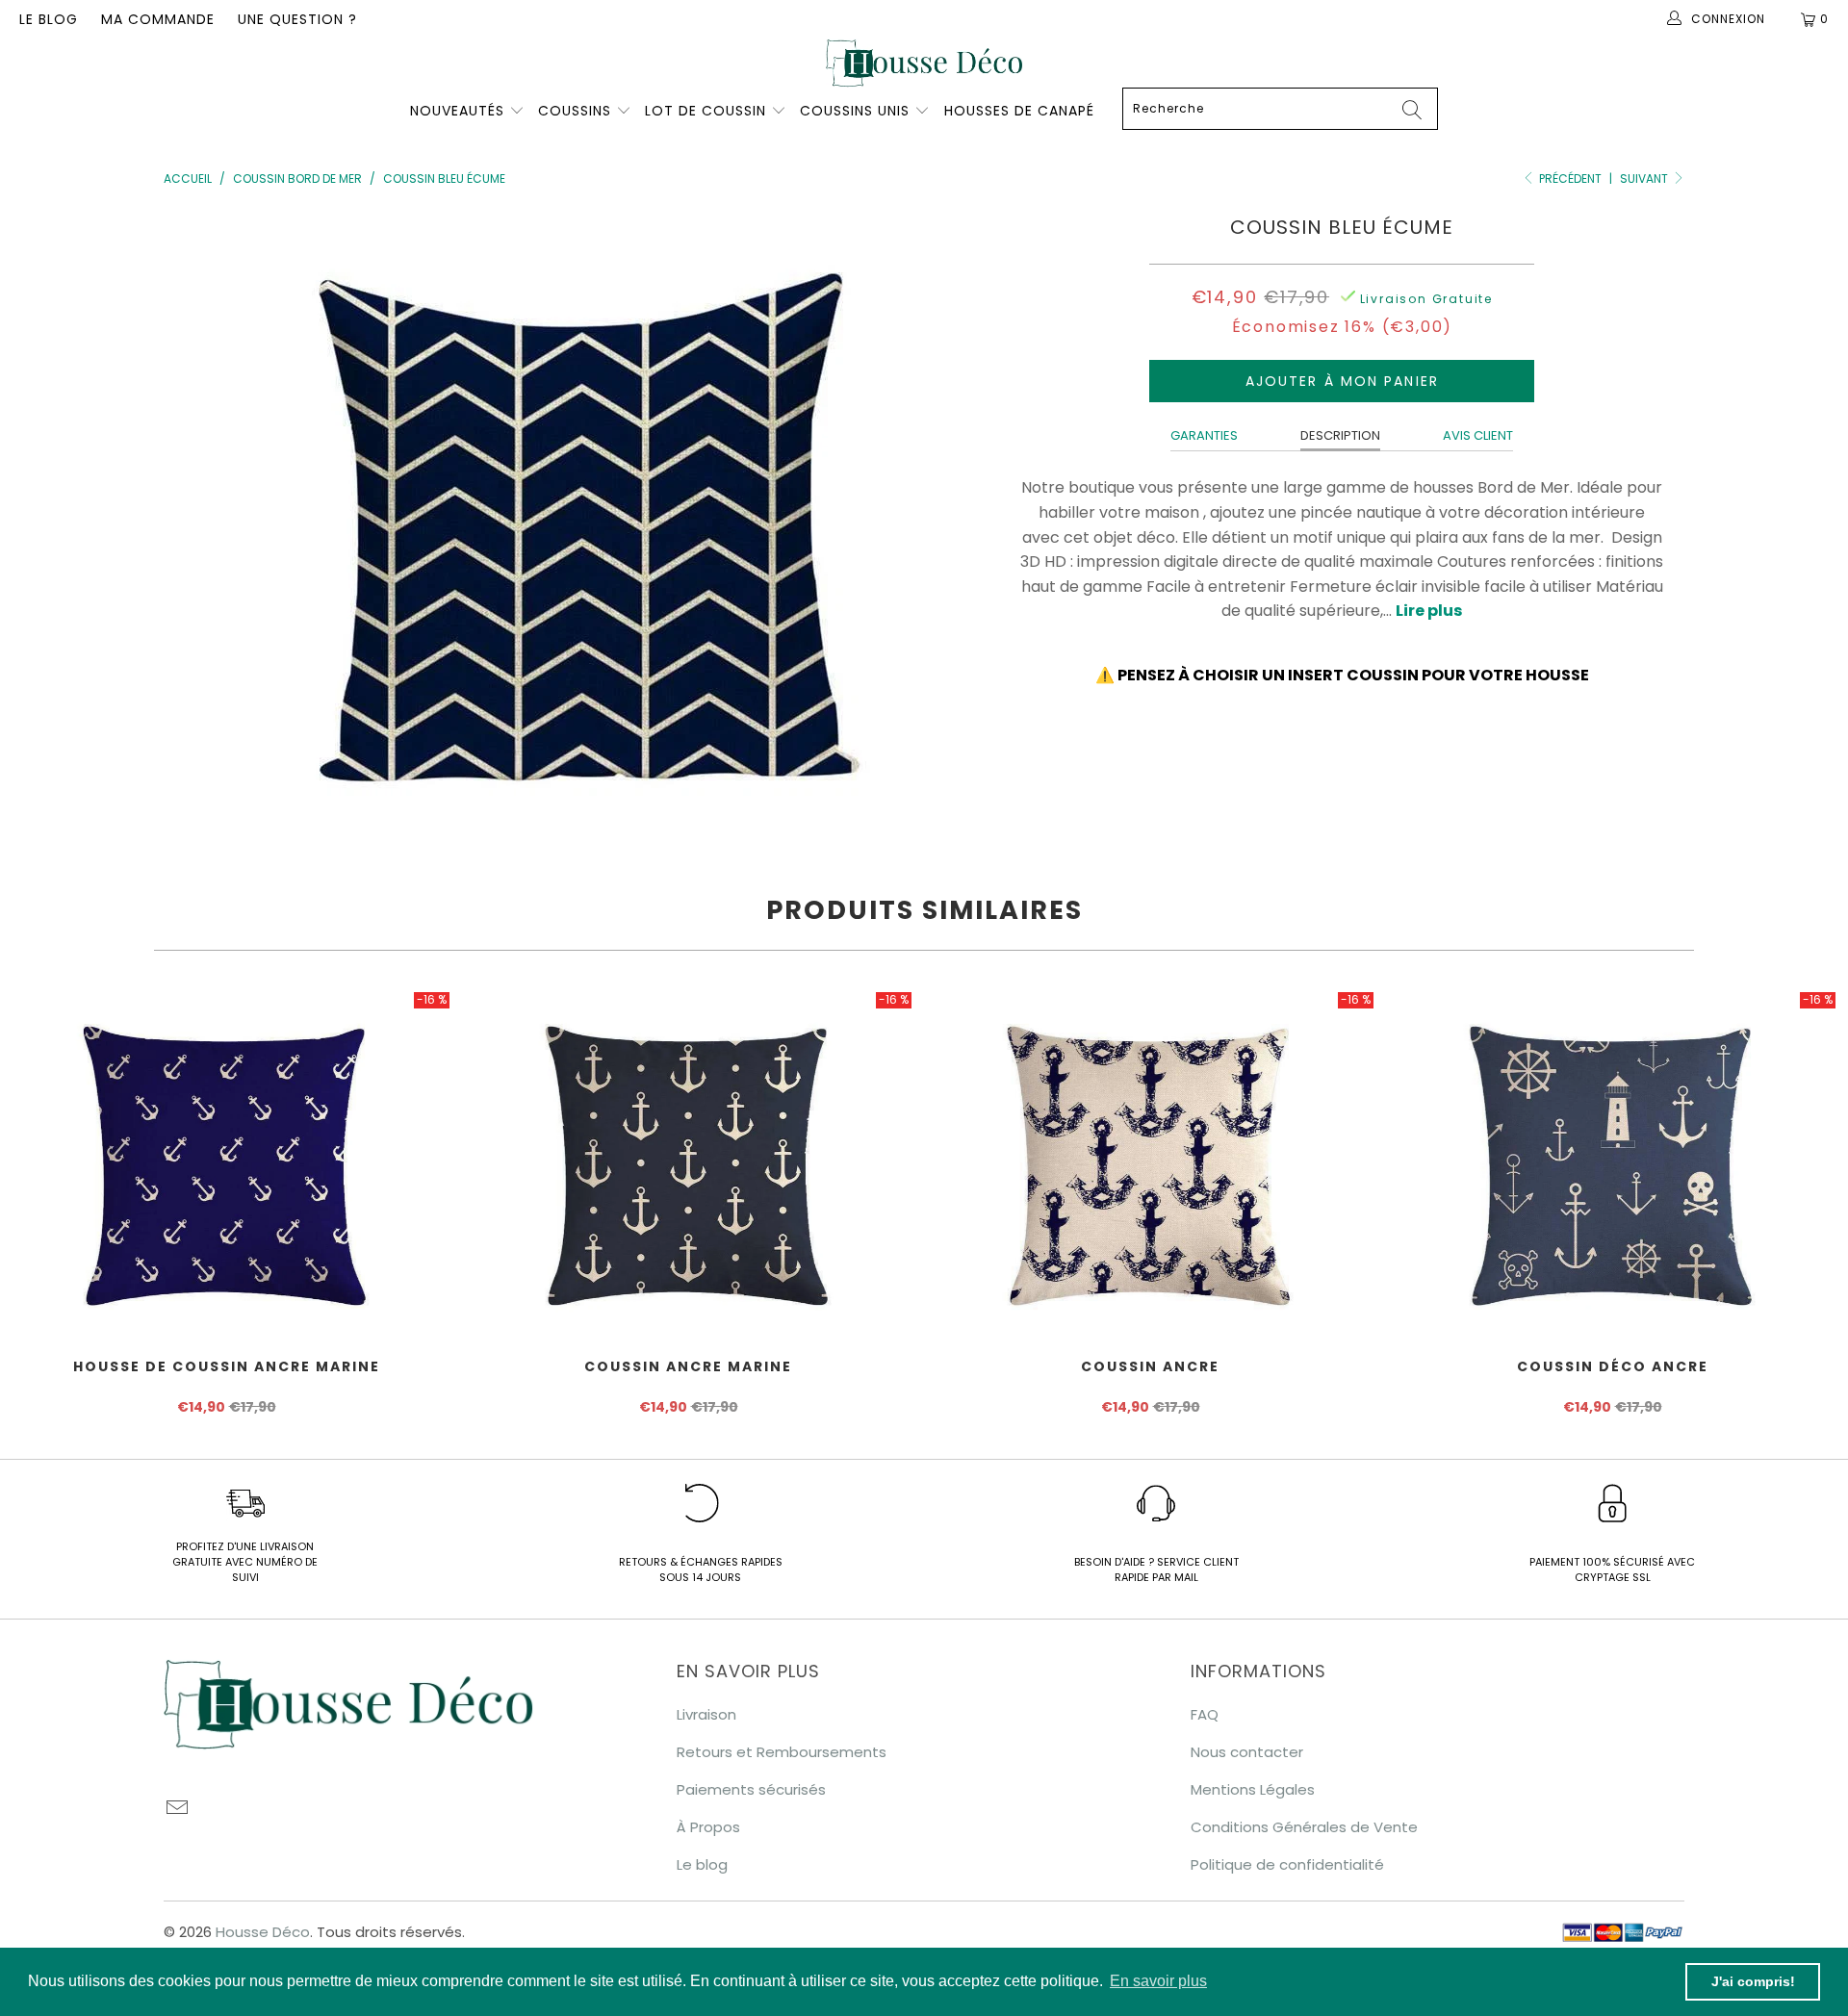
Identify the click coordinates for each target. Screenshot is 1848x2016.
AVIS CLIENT (1478, 435)
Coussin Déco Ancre (1612, 1162)
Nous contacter (1247, 1752)
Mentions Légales (1253, 1789)
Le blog (49, 19)
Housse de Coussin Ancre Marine (226, 1162)
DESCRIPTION (1340, 435)
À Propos (708, 1827)
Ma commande (158, 19)
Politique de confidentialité (1287, 1864)
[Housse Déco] (924, 63)
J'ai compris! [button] (1753, 1981)
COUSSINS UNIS (855, 111)
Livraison (706, 1714)
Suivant (1645, 179)
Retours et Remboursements (782, 1752)
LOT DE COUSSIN (708, 111)
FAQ (1205, 1714)
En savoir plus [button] (1158, 1981)
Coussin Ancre (1150, 1162)
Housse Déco (263, 1932)
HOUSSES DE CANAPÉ (1019, 111)
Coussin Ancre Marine (688, 1162)
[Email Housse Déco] (178, 1809)
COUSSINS (575, 111)
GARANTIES (1204, 435)
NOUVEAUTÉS (457, 111)
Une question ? (297, 19)
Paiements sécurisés (751, 1789)
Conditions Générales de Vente (1304, 1827)
